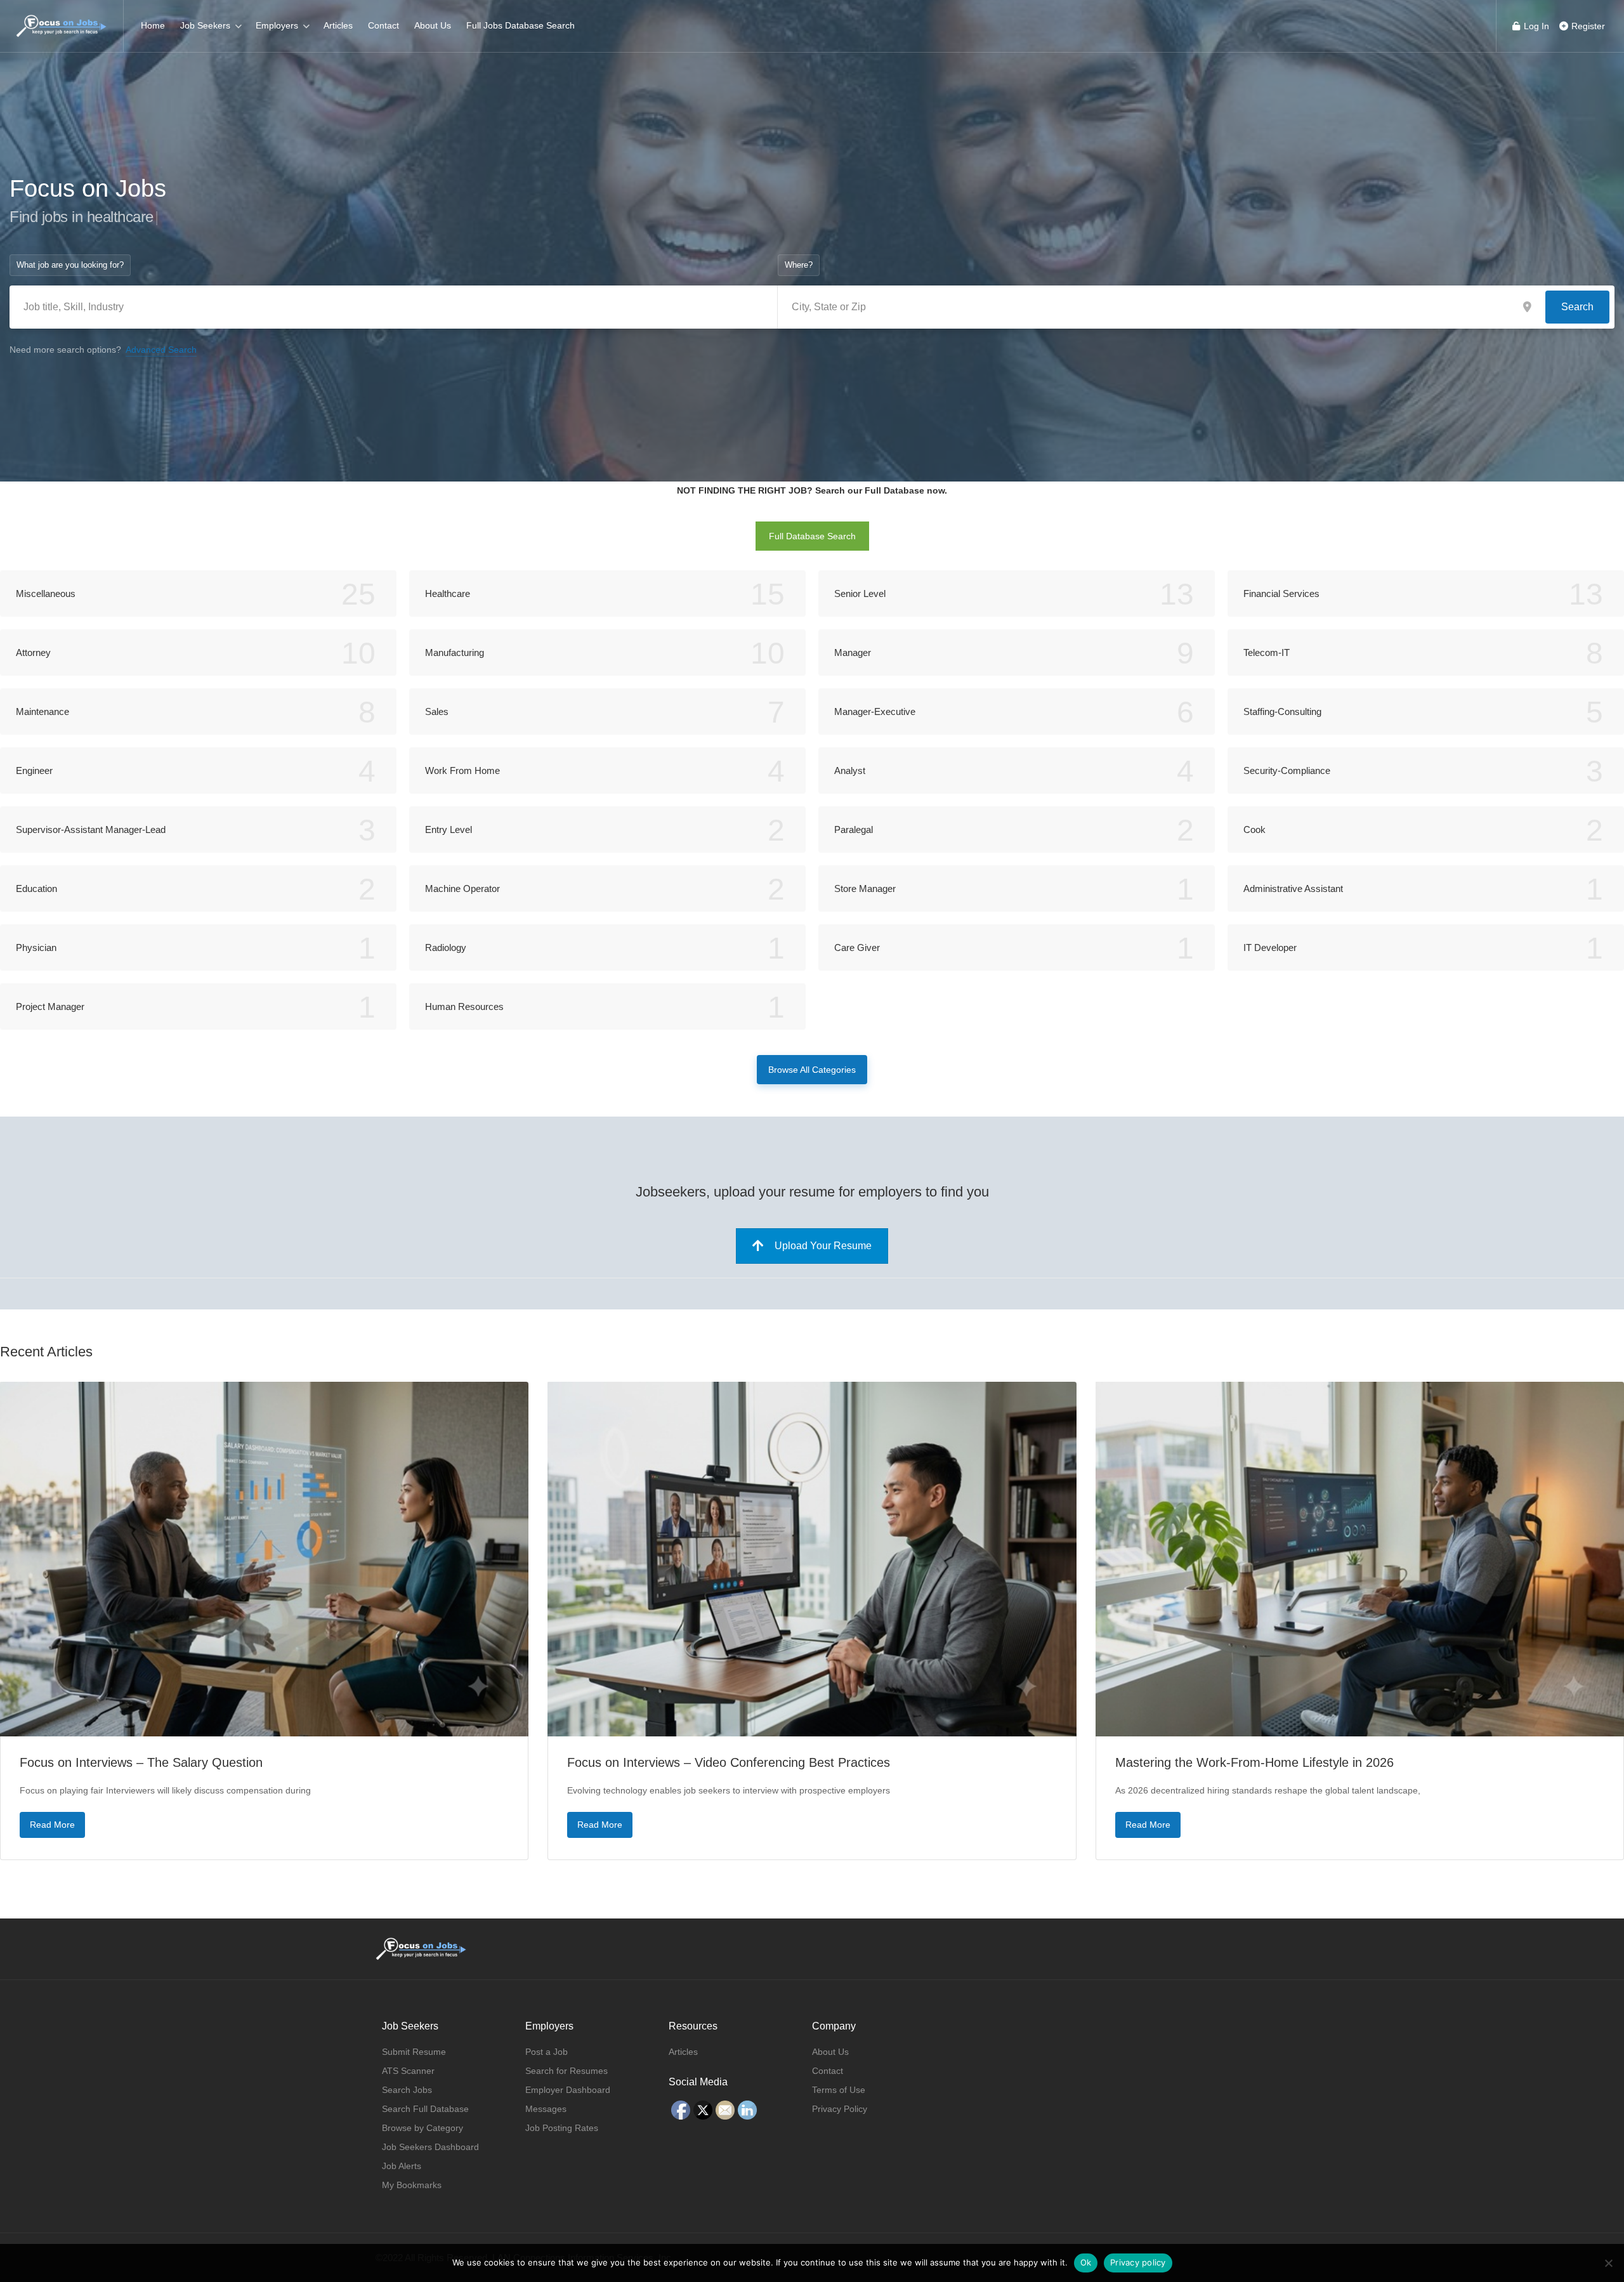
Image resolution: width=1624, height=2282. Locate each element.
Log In (1535, 26)
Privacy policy (1138, 2262)
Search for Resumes (566, 2071)
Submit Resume (414, 2052)
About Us (433, 25)
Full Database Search (812, 536)
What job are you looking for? (70, 265)
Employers (277, 25)
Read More (52, 1825)
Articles (338, 25)
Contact (383, 25)
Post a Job (547, 2052)
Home (153, 25)
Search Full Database (425, 2109)
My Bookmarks (412, 2185)
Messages (546, 2109)
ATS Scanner (408, 2071)
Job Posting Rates (562, 2128)
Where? (799, 265)
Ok (1086, 2262)
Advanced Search (161, 350)
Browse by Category (422, 2128)
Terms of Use (839, 2090)
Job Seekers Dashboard (430, 2147)
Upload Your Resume (823, 1246)
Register (1587, 26)
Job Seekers (205, 25)
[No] (1608, 2263)
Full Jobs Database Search (521, 25)
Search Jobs (407, 2090)
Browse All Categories (812, 1070)
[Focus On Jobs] (62, 19)
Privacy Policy (840, 2109)
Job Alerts (402, 2166)
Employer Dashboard (568, 2090)
